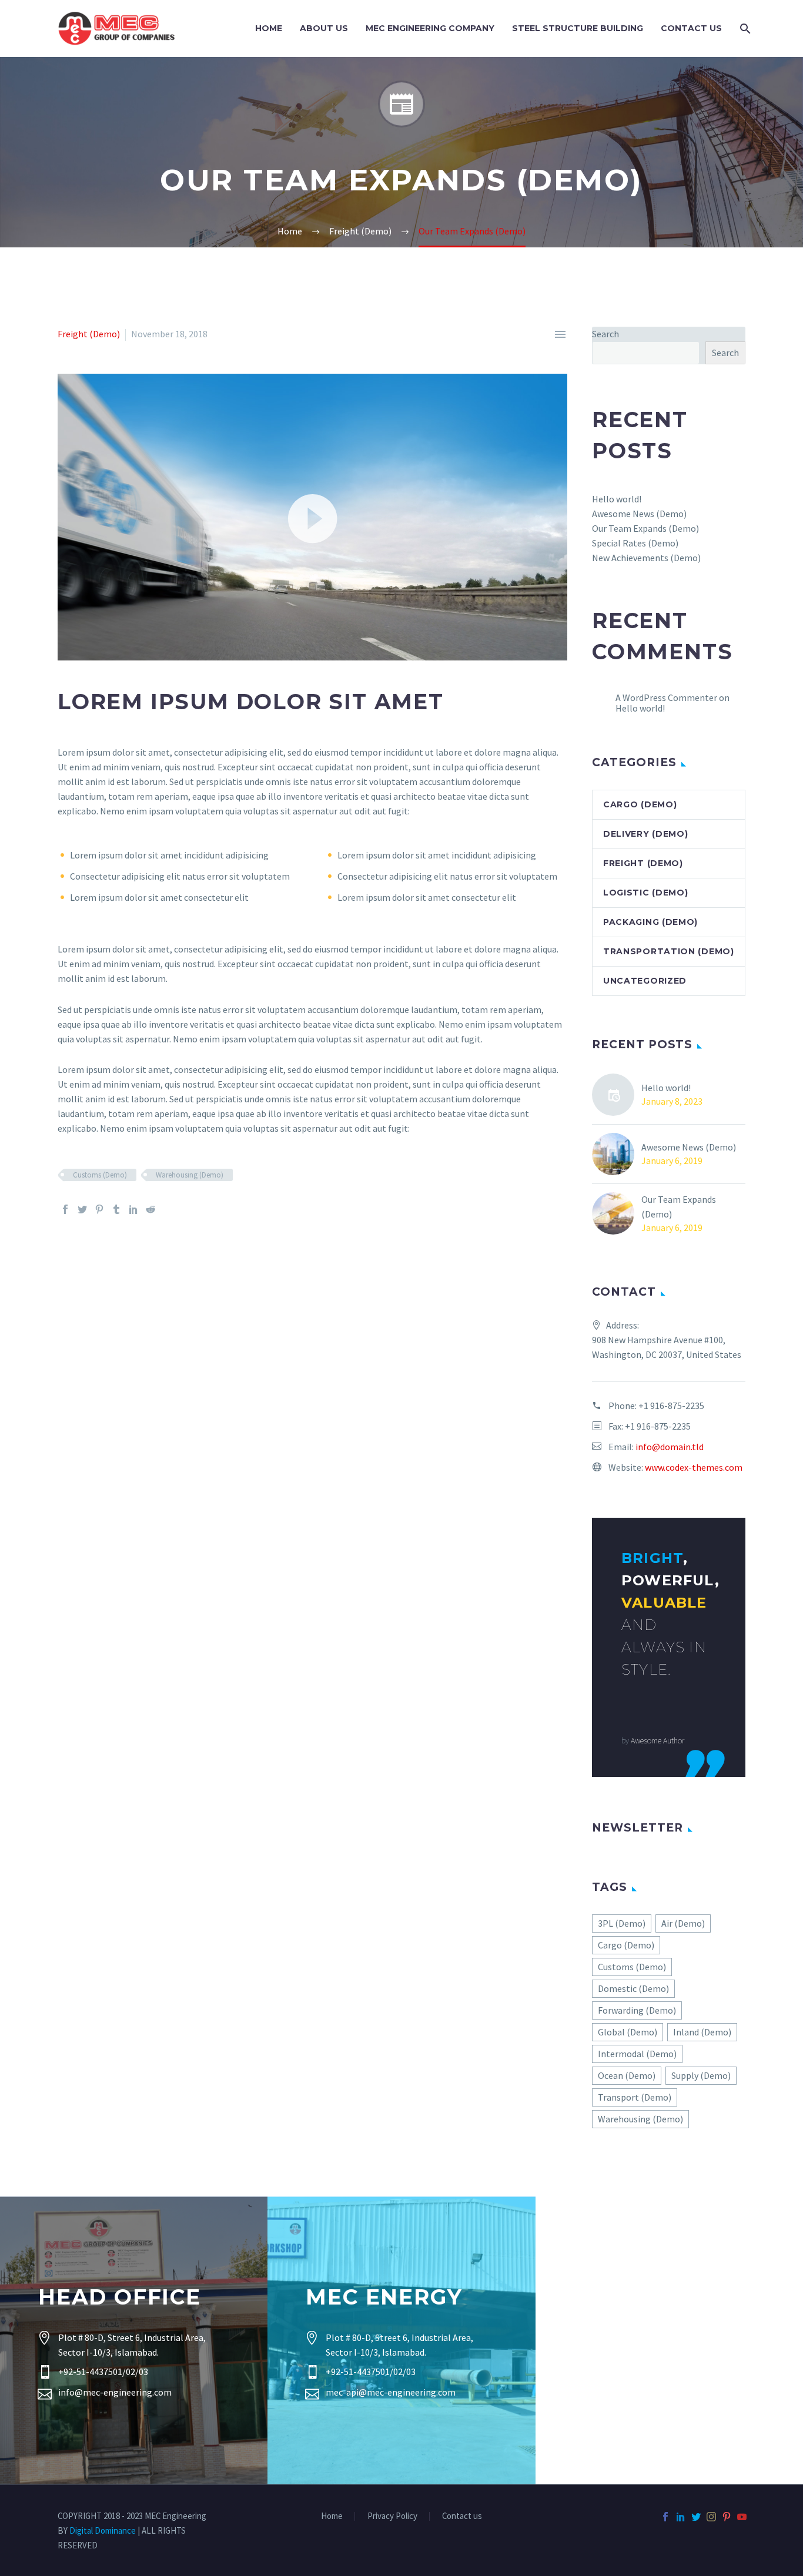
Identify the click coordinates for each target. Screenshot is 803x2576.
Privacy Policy (392, 2516)
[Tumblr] (116, 1209)
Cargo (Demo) (640, 804)
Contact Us (691, 28)
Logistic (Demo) (646, 893)
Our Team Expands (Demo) (645, 528)
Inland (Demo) (702, 2032)
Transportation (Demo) (669, 951)
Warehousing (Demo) (190, 1175)
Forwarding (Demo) (637, 2010)
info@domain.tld (670, 1447)
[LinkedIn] (133, 1209)
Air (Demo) (683, 1923)
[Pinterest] (99, 1209)
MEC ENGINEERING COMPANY (430, 28)
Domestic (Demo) (633, 1988)
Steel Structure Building (578, 28)
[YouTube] (742, 2517)
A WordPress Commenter (666, 697)
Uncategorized (645, 981)
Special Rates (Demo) (635, 543)
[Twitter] (82, 1209)
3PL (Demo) (622, 1923)
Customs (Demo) (100, 1175)
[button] (313, 517)
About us (324, 28)
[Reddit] (150, 1209)
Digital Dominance (103, 2530)
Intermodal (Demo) (637, 2054)
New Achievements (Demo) (646, 558)
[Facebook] (65, 1209)
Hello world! (617, 499)
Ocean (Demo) (627, 2075)
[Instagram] (711, 2517)
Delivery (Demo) (646, 834)
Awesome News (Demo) (639, 514)
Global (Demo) (628, 2032)
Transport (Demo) (635, 2097)
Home (269, 28)
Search (605, 334)
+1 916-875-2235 (671, 1406)
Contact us (462, 2516)
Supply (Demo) (701, 2075)
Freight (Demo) (89, 334)
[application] (312, 517)
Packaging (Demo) (650, 922)
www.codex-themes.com (694, 1467)
